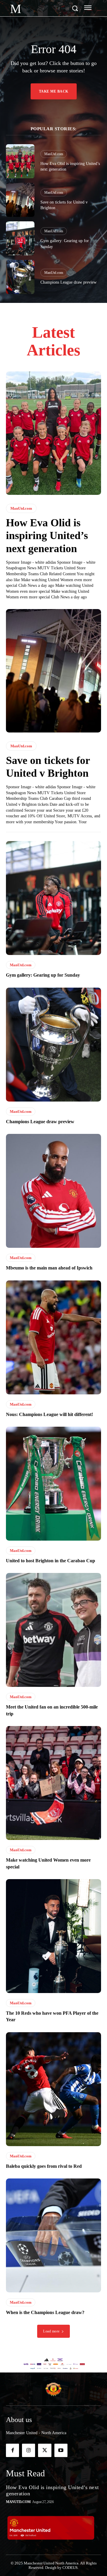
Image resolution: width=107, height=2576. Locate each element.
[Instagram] (29, 2450)
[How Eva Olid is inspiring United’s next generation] (20, 161)
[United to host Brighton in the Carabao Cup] (53, 1484)
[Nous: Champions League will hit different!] (53, 1337)
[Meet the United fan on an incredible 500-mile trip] (53, 1630)
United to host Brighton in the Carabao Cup (51, 1561)
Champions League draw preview (69, 282)
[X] (45, 2450)
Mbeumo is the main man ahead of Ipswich (49, 1268)
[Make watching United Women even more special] (53, 1783)
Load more (51, 2331)
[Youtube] (61, 2450)
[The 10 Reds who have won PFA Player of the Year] (53, 1936)
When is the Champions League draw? (45, 2312)
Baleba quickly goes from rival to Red (44, 2166)
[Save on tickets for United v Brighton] (20, 200)
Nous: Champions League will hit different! (49, 1414)
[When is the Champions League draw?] (53, 2235)
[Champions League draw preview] (20, 277)
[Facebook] (12, 2450)
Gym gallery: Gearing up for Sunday (43, 975)
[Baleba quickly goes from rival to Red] (53, 2089)
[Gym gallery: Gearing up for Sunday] (20, 238)
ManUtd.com (54, 154)
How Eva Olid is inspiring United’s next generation (47, 535)
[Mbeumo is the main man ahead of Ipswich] (53, 1191)
